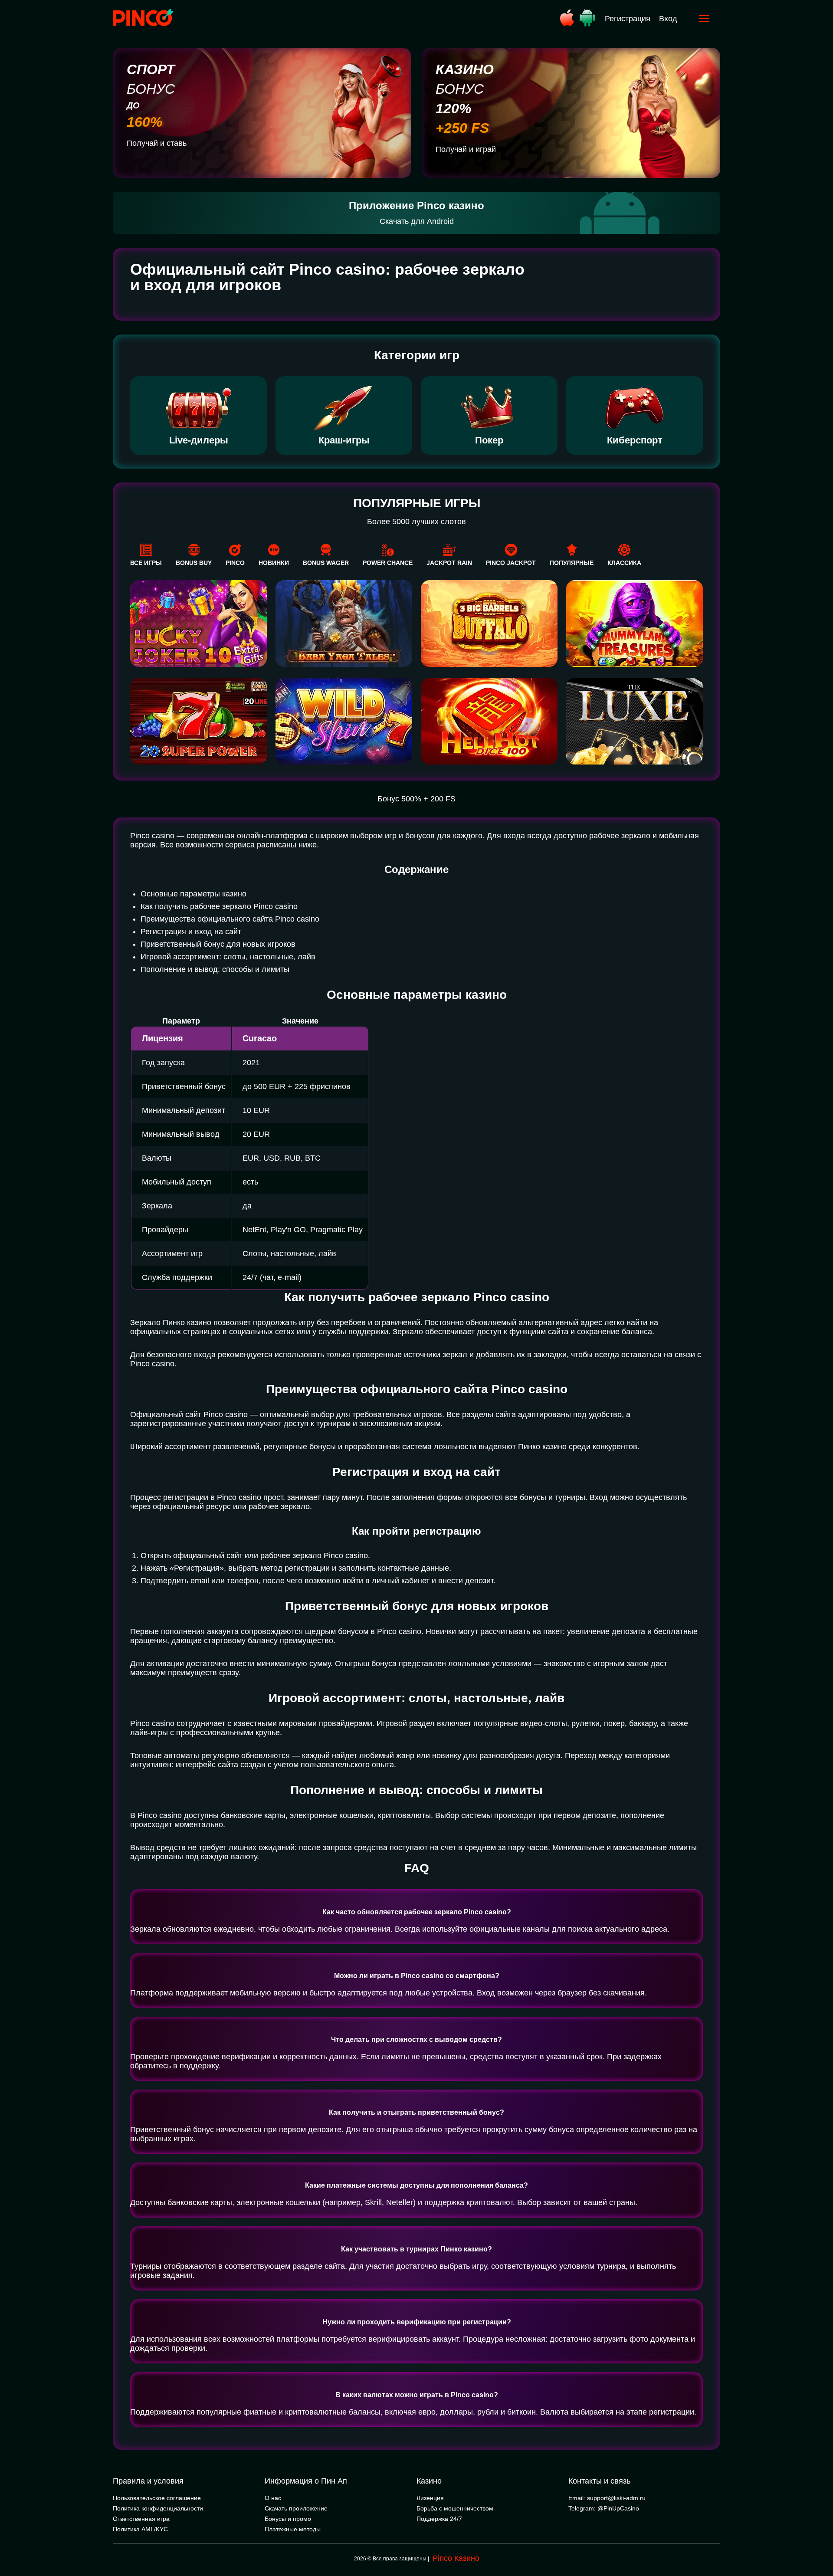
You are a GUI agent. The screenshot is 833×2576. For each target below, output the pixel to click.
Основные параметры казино (193, 894)
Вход (668, 19)
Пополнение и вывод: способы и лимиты (215, 969)
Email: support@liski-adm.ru (607, 2498)
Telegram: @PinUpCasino (604, 2508)
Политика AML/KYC (140, 2529)
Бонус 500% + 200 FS (416, 799)
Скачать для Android (417, 221)
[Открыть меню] (704, 19)
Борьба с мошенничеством (455, 2508)
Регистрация (628, 19)
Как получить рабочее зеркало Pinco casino (219, 906)
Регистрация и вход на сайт (191, 932)
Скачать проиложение (296, 2508)
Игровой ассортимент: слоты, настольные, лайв (228, 957)
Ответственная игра (141, 2519)
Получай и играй (466, 149)
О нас (273, 2498)
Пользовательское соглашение (157, 2498)
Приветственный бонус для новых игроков (218, 944)
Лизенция (430, 2498)
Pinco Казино (456, 2558)
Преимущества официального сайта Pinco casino (230, 919)
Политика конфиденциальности (158, 2508)
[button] (818, 2539)
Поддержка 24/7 (439, 2519)
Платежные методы (293, 2529)
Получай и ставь (157, 143)
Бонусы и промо (288, 2519)
